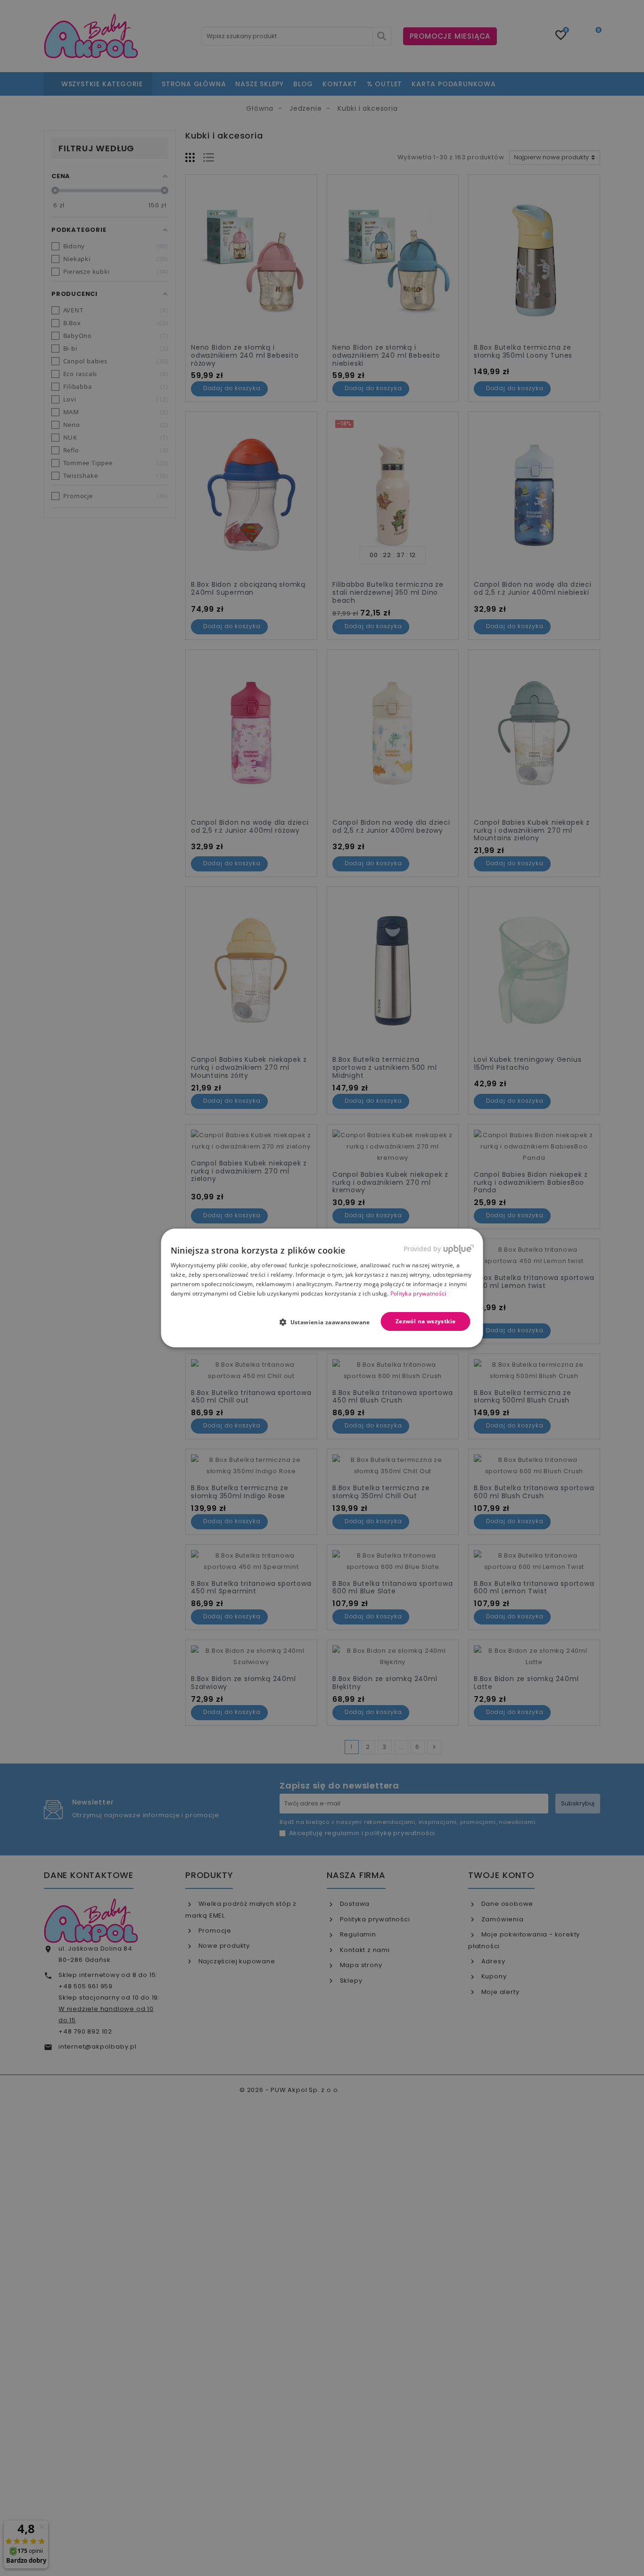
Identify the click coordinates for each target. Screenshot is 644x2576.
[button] (328, 1322)
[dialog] (322, 1288)
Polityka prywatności (418, 1293)
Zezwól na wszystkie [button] (426, 1321)
